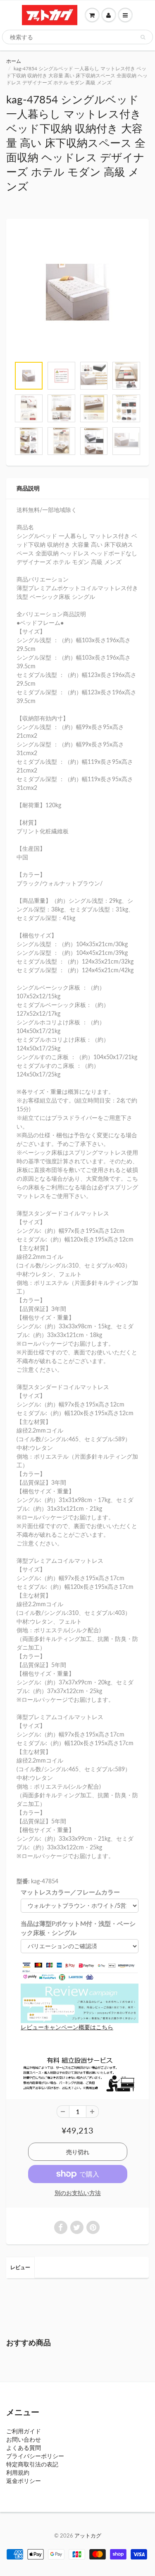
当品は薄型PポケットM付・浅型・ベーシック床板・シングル (78, 1928)
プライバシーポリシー (35, 2456)
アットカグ (88, 2535)
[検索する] (143, 37)
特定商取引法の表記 (32, 2464)
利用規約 (18, 2472)
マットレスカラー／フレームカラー (70, 1892)
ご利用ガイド (24, 2431)
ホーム (14, 61)
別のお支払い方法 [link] (78, 2193)
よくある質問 (24, 2448)
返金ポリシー (24, 2481)
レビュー (20, 2267)
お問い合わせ (24, 2439)
